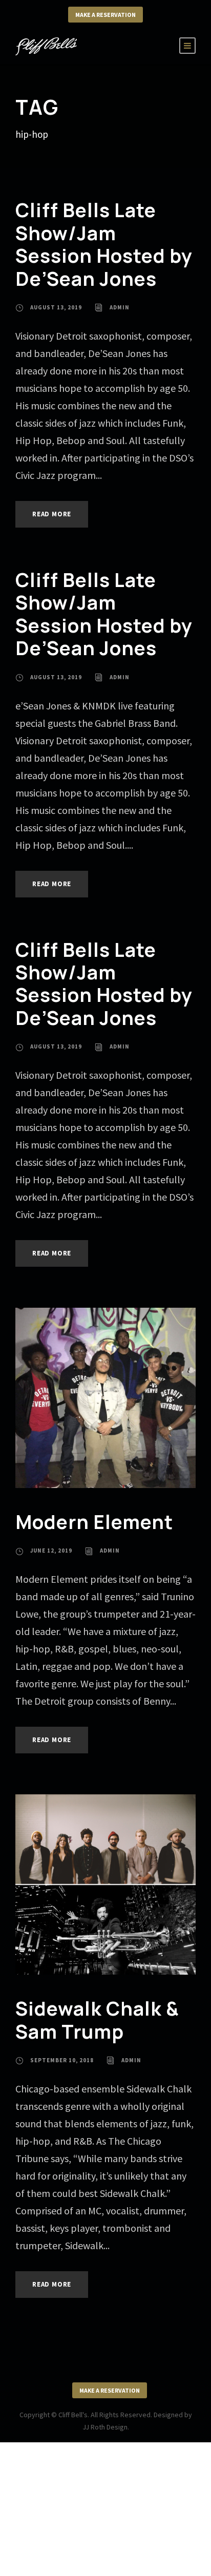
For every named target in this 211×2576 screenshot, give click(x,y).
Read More (52, 514)
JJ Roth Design (105, 2427)
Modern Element (94, 1522)
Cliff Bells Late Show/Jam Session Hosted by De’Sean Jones (104, 244)
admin (120, 307)
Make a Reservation (105, 15)
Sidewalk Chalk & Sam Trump (97, 2020)
